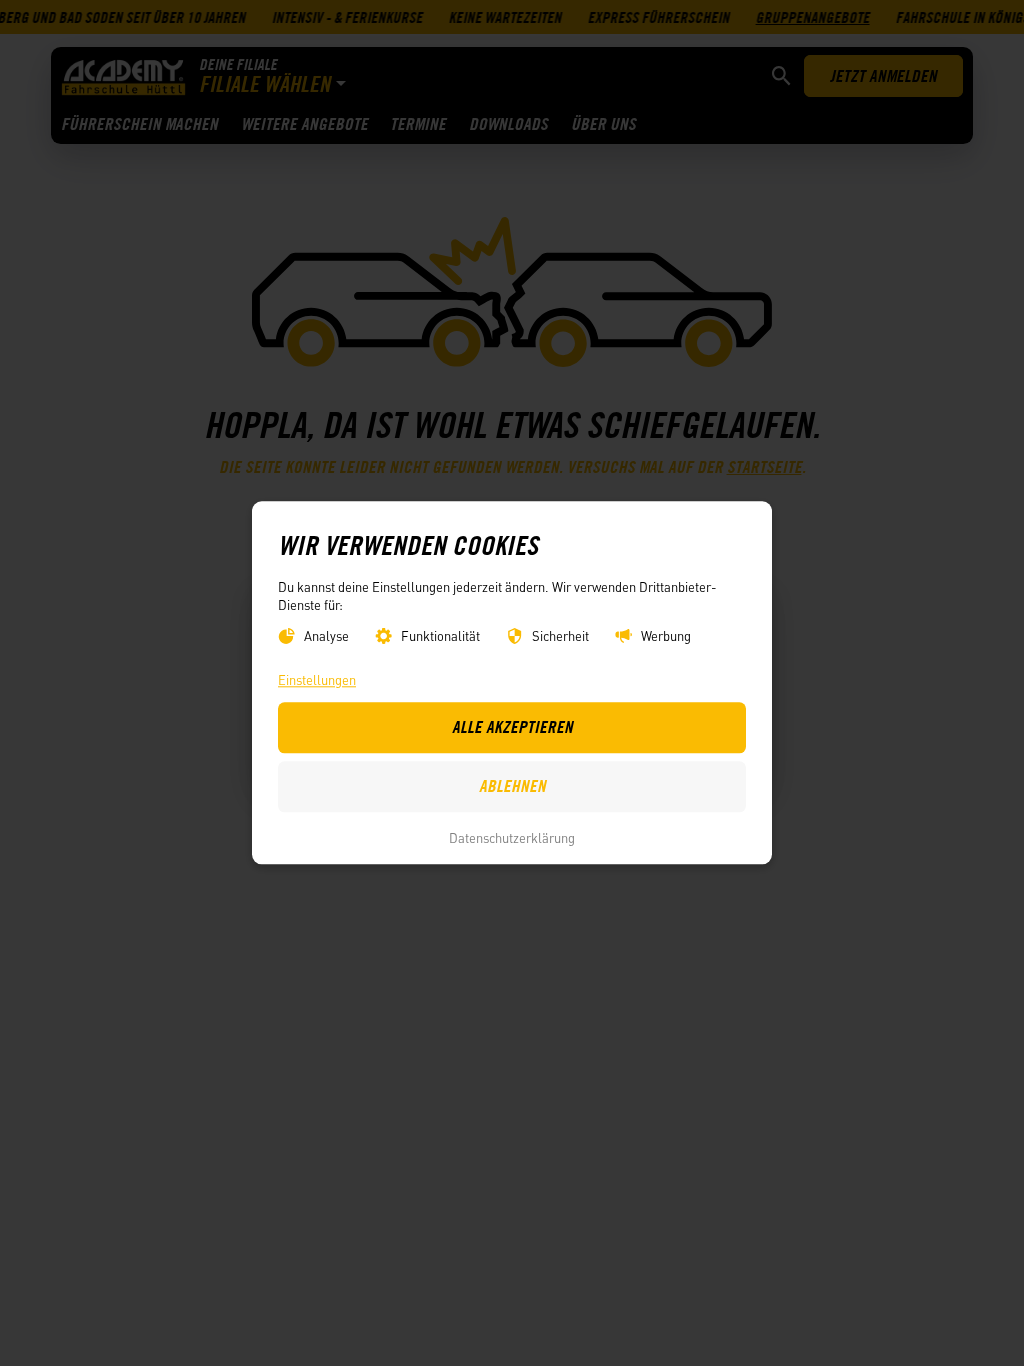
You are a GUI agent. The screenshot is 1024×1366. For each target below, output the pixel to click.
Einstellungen (317, 680)
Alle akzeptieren (512, 728)
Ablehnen (512, 787)
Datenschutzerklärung (512, 837)
